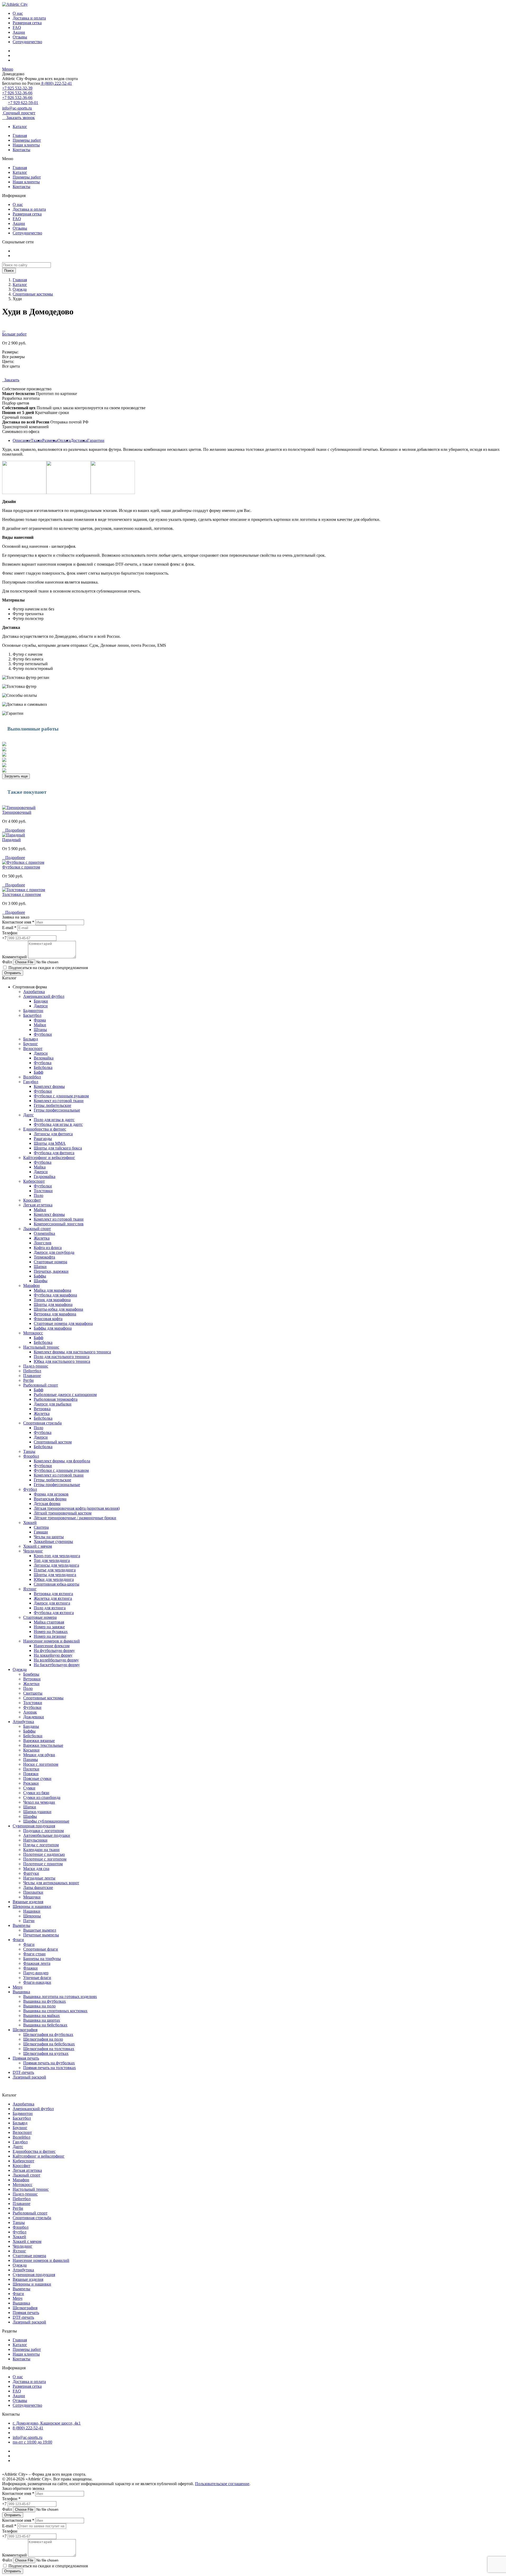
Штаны (40, 1030)
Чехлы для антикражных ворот (51, 1883)
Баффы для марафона (53, 1328)
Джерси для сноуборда (54, 1252)
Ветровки (32, 1679)
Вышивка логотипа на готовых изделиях (60, 1997)
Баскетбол (32, 1015)
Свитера (41, 1527)
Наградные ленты (39, 1878)
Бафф (38, 1072)
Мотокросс (33, 1333)
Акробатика (34, 992)
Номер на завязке (49, 1627)
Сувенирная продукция (34, 1826)
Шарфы (41, 1281)
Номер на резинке (50, 1636)
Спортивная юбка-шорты (57, 1584)
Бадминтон (33, 1011)
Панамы (31, 1760)
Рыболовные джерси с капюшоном (65, 1395)
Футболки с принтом (21, 867)
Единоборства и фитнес (45, 1129)
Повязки (31, 1774)
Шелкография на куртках (46, 2053)
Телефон (10, 933)
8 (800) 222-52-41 (56, 83)
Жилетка (42, 1238)
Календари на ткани (41, 1850)
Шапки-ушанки (37, 1812)
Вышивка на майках (42, 2015)
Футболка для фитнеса (54, 1153)
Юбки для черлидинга (54, 1579)
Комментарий (14, 957)
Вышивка (21, 1992)
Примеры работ (27, 140)
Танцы (29, 1451)
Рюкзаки (31, 1783)
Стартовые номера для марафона (63, 1323)
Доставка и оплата (29, 18)
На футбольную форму (54, 1650)
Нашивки (32, 1911)
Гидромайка (45, 1176)
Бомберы (31, 1674)
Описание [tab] (22, 440)
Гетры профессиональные (57, 1110)
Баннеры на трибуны (42, 1959)
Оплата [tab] (64, 440)
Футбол (30, 1489)
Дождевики (34, 1717)
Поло (38, 1195)
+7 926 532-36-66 (17, 93)
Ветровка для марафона (55, 1314)
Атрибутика (23, 1722)
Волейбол (32, 1077)
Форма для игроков (51, 1494)
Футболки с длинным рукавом (61, 1096)
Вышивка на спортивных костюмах (55, 2011)
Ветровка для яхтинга (53, 1594)
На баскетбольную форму (57, 1665)
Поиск (9, 271)
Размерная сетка (27, 23)
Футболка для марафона (55, 1295)
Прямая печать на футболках (49, 2063)
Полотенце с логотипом (45, 1859)
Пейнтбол (32, 1371)
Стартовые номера (50, 1262)
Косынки (31, 1750)
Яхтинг (30, 1589)
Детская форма (47, 1504)
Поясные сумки (37, 1778)
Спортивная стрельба (42, 1423)
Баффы (40, 1276)
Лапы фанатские (38, 1887)
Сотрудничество (27, 42)
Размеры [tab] (50, 440)
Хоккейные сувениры (53, 1541)
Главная (20, 135)
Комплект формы (49, 1086)
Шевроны (32, 1916)
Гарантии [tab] (96, 440)
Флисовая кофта (48, 1319)
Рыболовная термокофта (56, 1399)
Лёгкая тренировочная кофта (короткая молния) (77, 1508)
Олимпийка (44, 1233)
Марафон (31, 1285)
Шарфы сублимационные (46, 1821)
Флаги (18, 1940)
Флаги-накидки (37, 1982)
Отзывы (20, 37)
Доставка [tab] (79, 440)
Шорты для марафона (53, 1304)
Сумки (29, 1788)
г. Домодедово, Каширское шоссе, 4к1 (47, 2423)
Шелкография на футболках (48, 2034)
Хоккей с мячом (38, 1546)
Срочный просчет (19, 113)
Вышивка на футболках (45, 2001)
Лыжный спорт (37, 1229)
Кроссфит (32, 1200)
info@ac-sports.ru (17, 108)
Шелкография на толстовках (49, 2049)
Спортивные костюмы (33, 294)
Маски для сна (36, 1869)
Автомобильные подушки (47, 1835)
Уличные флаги (37, 1978)
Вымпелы (21, 1925)
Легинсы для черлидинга (56, 1565)
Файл (7, 962)
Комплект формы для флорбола (62, 1461)
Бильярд (31, 1039)
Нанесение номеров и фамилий (52, 1641)
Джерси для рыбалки (53, 1404)
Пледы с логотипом (41, 1845)
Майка (40, 1167)
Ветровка (42, 1409)
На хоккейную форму (53, 1655)
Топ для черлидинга (52, 1560)
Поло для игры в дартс (54, 1120)
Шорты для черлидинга (55, 1575)
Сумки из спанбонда (42, 1797)
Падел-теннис (36, 1366)
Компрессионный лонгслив (59, 1224)
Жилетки (31, 1684)
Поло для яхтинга (50, 1608)
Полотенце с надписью (44, 1854)
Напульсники (35, 1840)
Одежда (20, 289)
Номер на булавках (51, 1632)
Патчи (29, 1921)
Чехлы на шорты (49, 1537)
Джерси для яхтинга (52, 1603)
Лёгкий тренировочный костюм (63, 1513)
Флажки (30, 1968)
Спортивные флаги (41, 1949)
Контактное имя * (18, 922)
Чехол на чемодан (39, 1802)
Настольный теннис (41, 1347)
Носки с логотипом (41, 1764)
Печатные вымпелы (41, 1935)
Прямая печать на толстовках (50, 2068)
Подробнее (14, 830)
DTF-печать (23, 2072)
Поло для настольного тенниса (62, 1357)
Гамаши (41, 1532)
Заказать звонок (18, 118)
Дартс (28, 1115)
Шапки (40, 1267)
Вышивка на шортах (42, 2020)
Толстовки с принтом (21, 894)
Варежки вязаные (39, 1741)
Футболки (43, 1034)
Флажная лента (37, 1963)
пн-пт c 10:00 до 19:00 (32, 2442)
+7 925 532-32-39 (17, 88)
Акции (19, 32)
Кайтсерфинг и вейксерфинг (49, 1158)
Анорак (30, 1712)
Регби (28, 1380)
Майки (40, 1025)
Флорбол (31, 1456)
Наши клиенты (26, 145)
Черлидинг (33, 1551)
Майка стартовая (49, 1622)
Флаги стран (34, 1954)
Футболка (43, 1063)
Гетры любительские (52, 1105)
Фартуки (31, 1873)
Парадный (11, 840)
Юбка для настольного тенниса (62, 1361)
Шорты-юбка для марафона (58, 1309)
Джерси (41, 1006)
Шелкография (25, 2030)
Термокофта (44, 1257)
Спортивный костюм (53, 1442)
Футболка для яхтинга (54, 1613)
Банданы (31, 1726)
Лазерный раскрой (29, 2077)
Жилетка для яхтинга (53, 1598)
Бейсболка (43, 1067)
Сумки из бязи (36, 1793)
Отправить (13, 973)
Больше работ (14, 334)
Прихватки (33, 1892)
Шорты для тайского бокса (58, 1148)
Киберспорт (34, 1181)
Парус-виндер (36, 1973)
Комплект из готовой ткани (59, 1101)
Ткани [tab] (37, 440)
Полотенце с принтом (43, 1864)
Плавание (32, 1376)
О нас (18, 13)
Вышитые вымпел (40, 1930)
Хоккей (30, 1523)
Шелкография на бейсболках (49, 2044)
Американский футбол (44, 996)
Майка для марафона (52, 1290)
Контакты (21, 150)
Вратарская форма (50, 1499)
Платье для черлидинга (55, 1570)
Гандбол (31, 1082)
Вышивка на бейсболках (45, 2025)
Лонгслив (43, 1243)
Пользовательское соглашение (222, 2484)
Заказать (11, 380)
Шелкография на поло (43, 2039)
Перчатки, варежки (51, 1271)
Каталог (20, 127)
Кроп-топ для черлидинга (57, 1556)
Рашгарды (43, 1139)
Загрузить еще (16, 776)
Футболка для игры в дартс (58, 1124)
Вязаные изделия (28, 1902)
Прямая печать (26, 2058)
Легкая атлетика (38, 1205)
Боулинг (31, 1044)
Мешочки (32, 1897)
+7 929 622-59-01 (23, 103)
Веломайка (44, 1058)
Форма (40, 1020)
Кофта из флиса (48, 1248)
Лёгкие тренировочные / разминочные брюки (75, 1518)
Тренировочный (17, 812)
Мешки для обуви (39, 1755)
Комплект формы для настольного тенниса (72, 1352)
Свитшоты (33, 1693)
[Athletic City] (15, 4)
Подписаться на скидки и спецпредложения (48, 968)
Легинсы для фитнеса (53, 1134)
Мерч (18, 1987)
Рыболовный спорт (41, 1385)
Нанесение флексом (52, 1646)
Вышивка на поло (39, 2006)
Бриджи (41, 1001)
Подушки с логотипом (43, 1831)
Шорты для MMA (50, 1143)
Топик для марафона (52, 1300)
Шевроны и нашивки (32, 1906)
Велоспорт (33, 1048)
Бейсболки (33, 1736)
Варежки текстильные (43, 1745)
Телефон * (11, 2499)
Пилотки (31, 1769)
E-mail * (9, 928)
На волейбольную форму (56, 1660)
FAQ (17, 28)
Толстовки (43, 1191)
